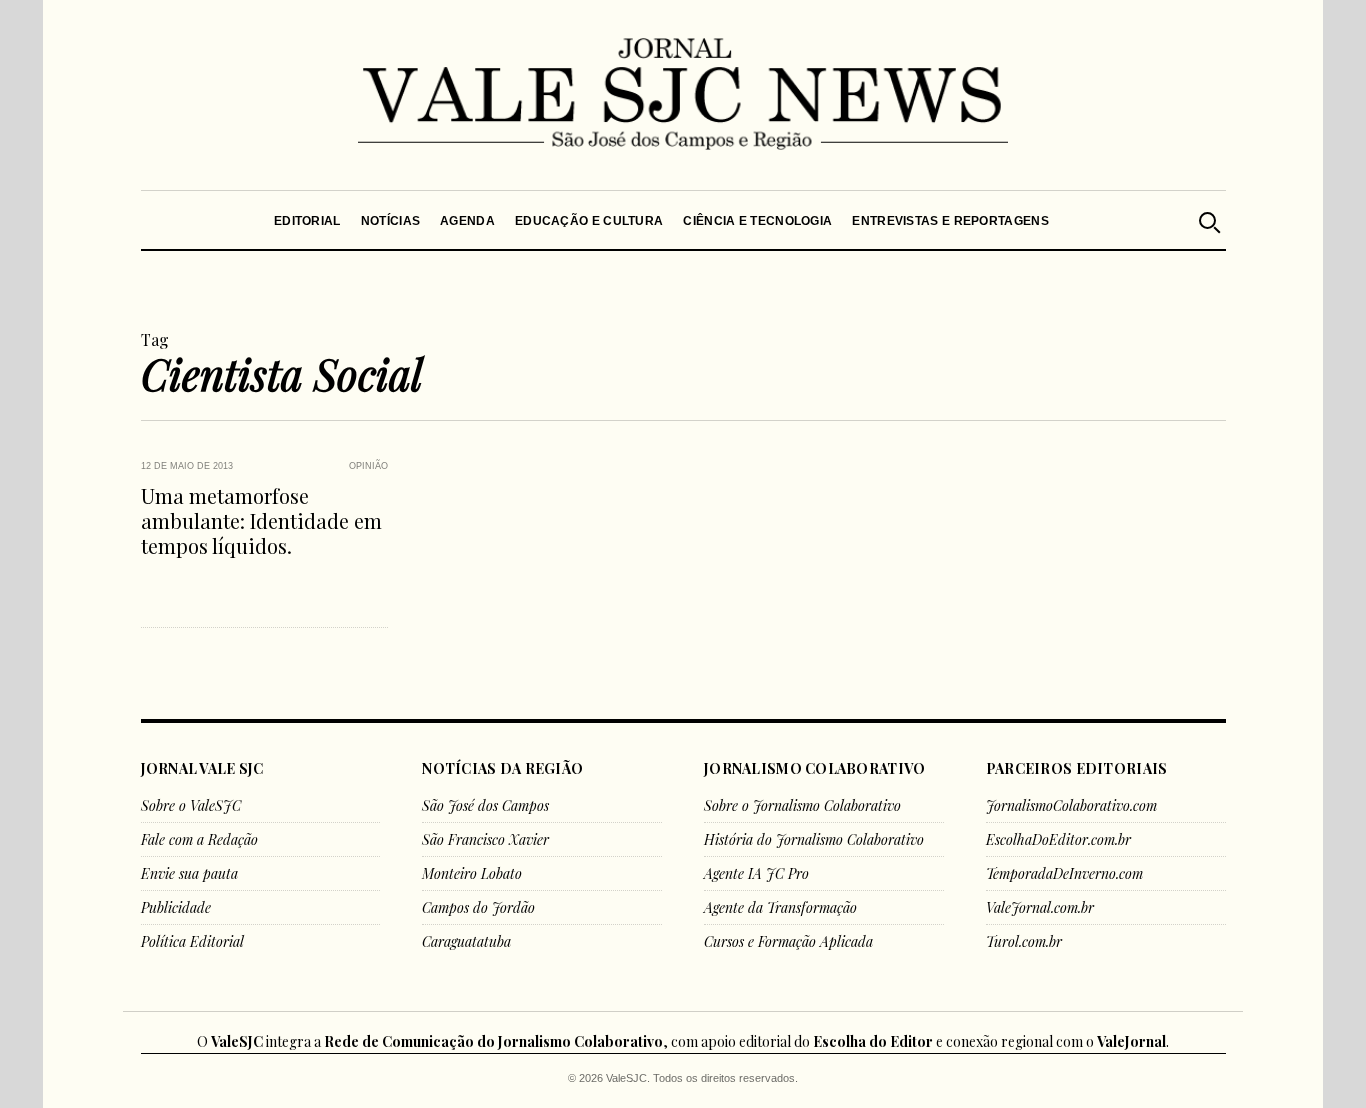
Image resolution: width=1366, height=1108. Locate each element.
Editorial (307, 221)
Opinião (368, 466)
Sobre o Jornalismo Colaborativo (802, 805)
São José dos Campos (485, 805)
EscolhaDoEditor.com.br (1058, 839)
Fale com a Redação (199, 839)
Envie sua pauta (189, 873)
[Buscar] (1208, 220)
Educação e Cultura (589, 221)
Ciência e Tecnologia (757, 221)
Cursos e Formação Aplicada (788, 941)
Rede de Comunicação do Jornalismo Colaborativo (493, 1041)
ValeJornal (1131, 1041)
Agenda (467, 221)
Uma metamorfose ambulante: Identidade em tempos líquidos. (261, 520)
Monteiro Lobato (472, 873)
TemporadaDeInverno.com (1064, 873)
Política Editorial (192, 941)
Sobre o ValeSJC (191, 805)
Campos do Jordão (478, 907)
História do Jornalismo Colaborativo (814, 839)
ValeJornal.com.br (1040, 907)
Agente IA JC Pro (756, 873)
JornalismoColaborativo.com (1071, 805)
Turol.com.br (1024, 941)
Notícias (389, 221)
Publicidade (176, 907)
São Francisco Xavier (485, 839)
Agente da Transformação (780, 907)
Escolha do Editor (873, 1041)
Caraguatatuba (466, 941)
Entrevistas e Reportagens (950, 221)
